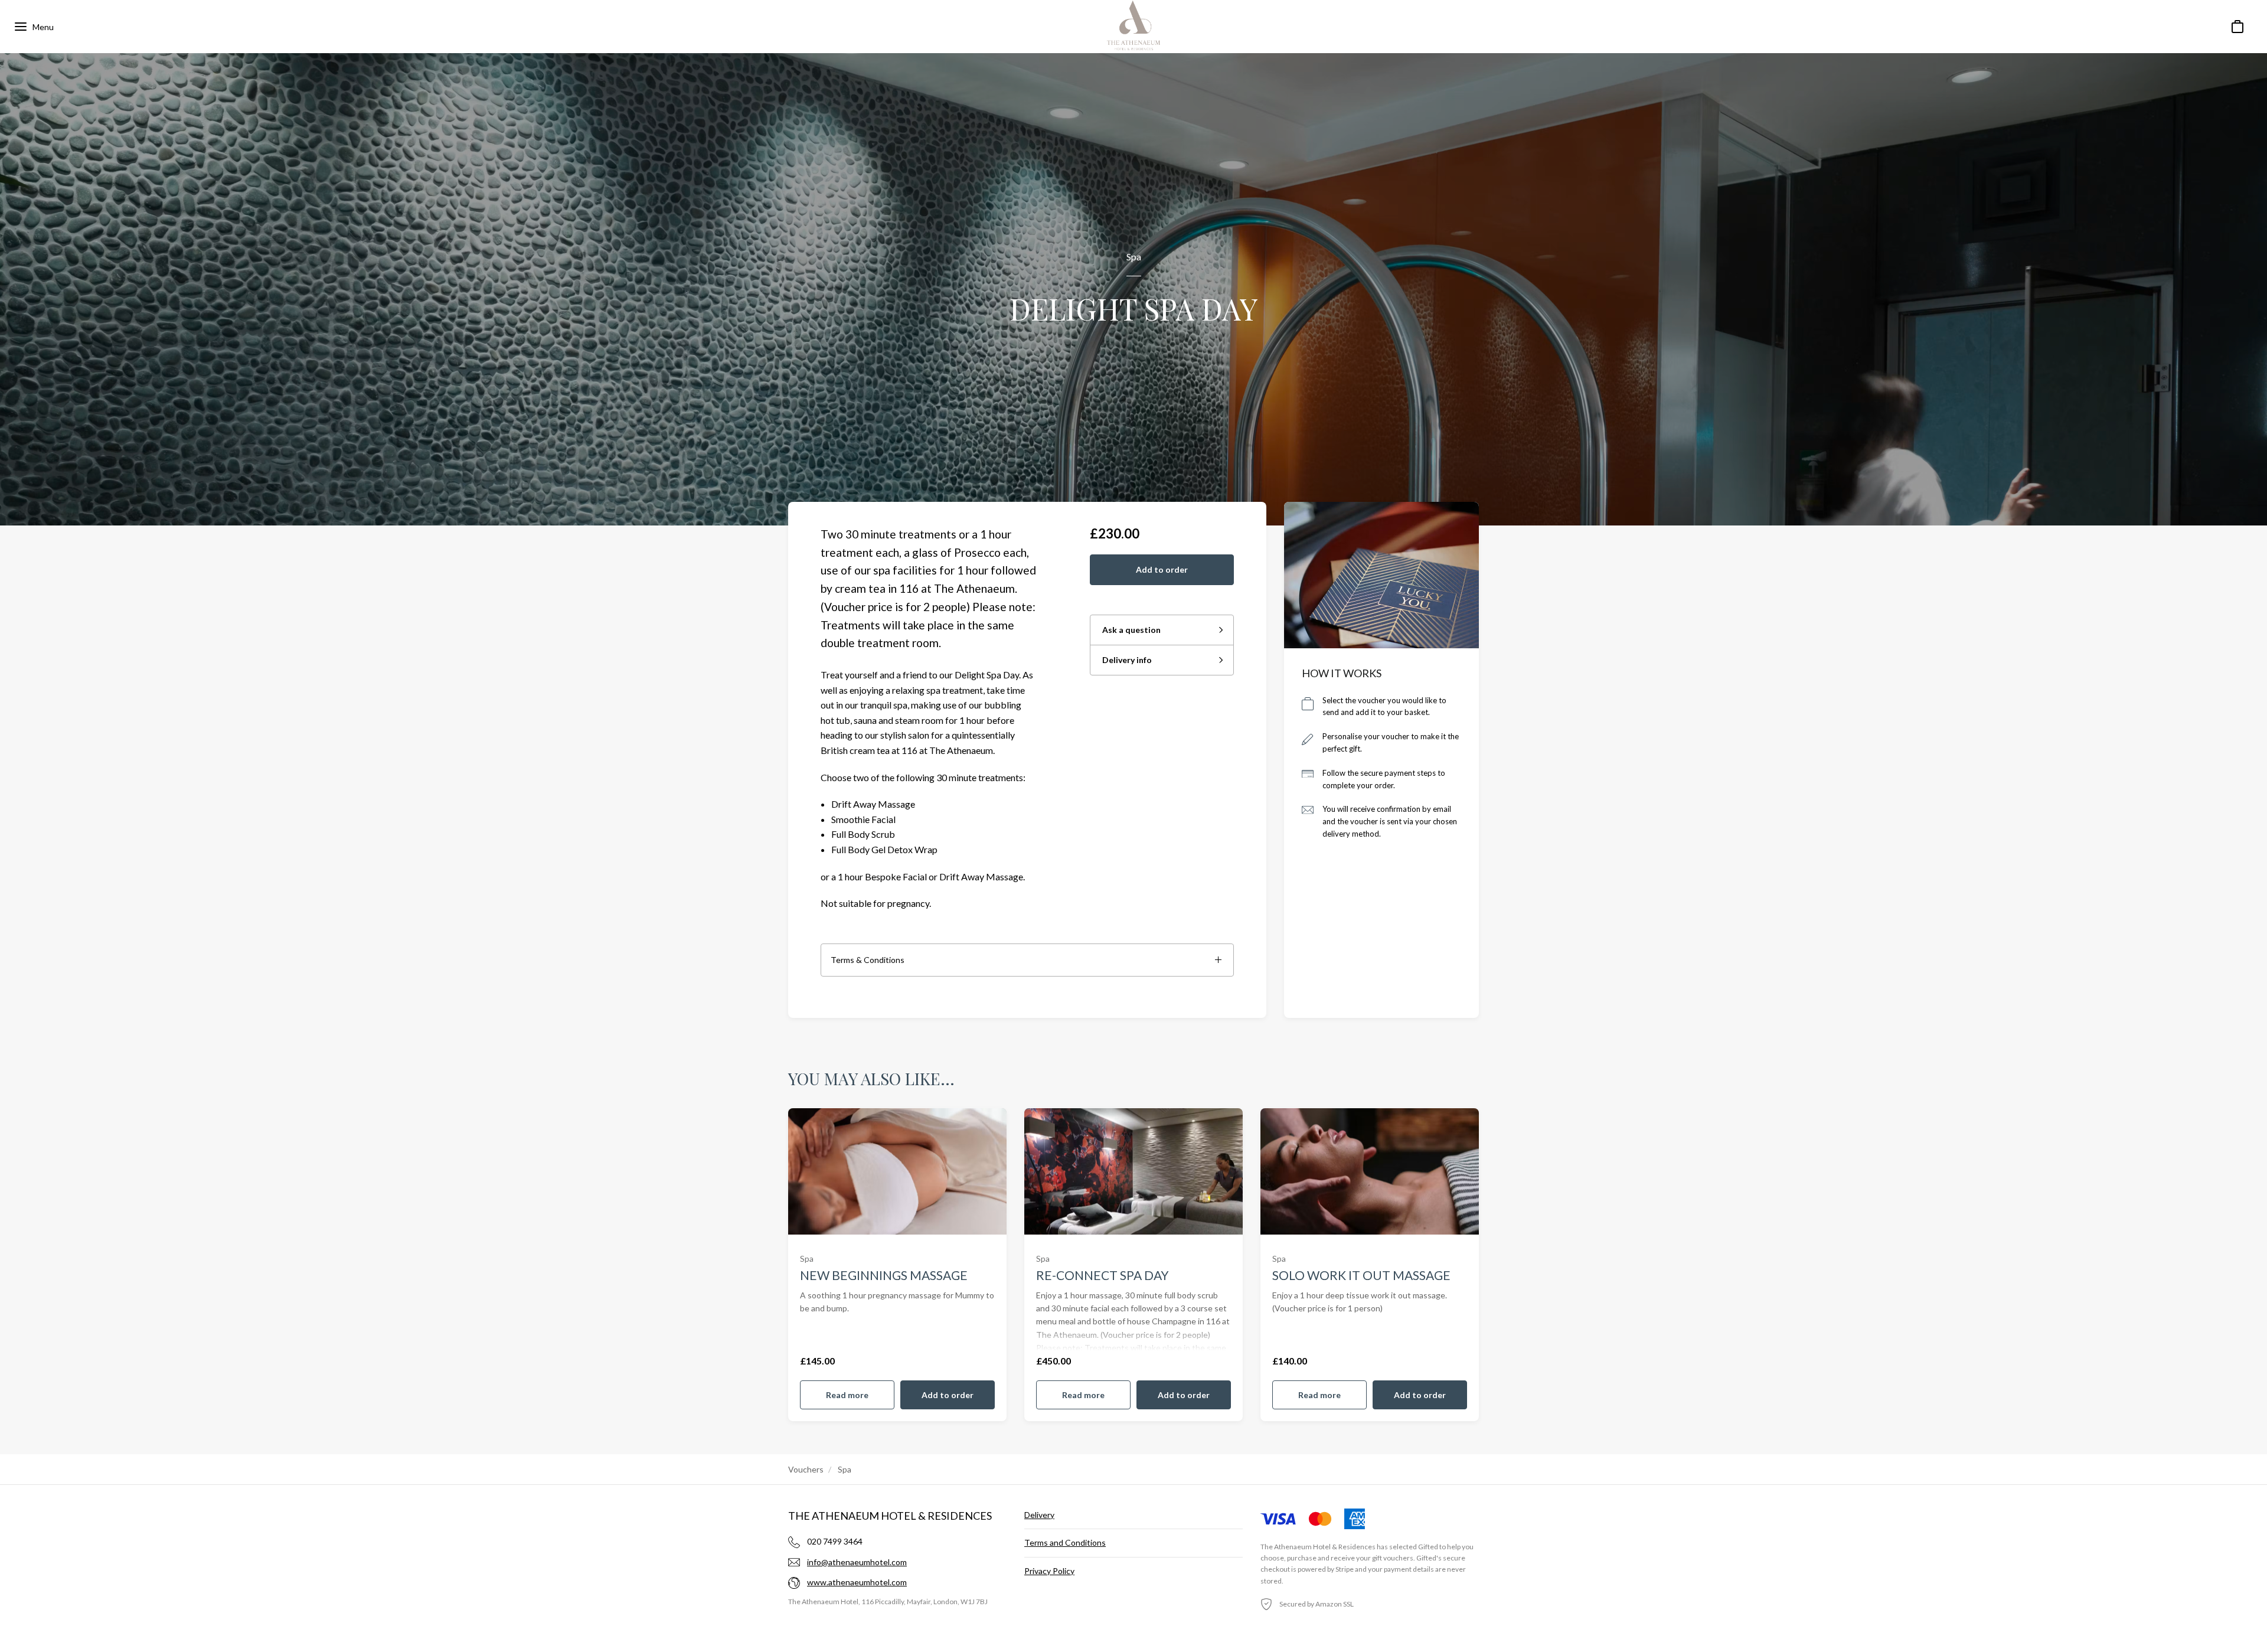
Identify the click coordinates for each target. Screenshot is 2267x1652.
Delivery (1039, 1515)
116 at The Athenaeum (947, 750)
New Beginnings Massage (884, 1275)
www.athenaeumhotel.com (857, 1582)
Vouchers (806, 1469)
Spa (1134, 257)
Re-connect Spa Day (1103, 1275)
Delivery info (1127, 660)
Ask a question (1131, 630)
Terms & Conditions (868, 960)
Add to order (1162, 569)
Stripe (1345, 1569)
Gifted (1428, 1547)
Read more (847, 1395)
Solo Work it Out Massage (1361, 1275)
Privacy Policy (1049, 1571)
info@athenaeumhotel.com (857, 1562)
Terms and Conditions (1065, 1542)
